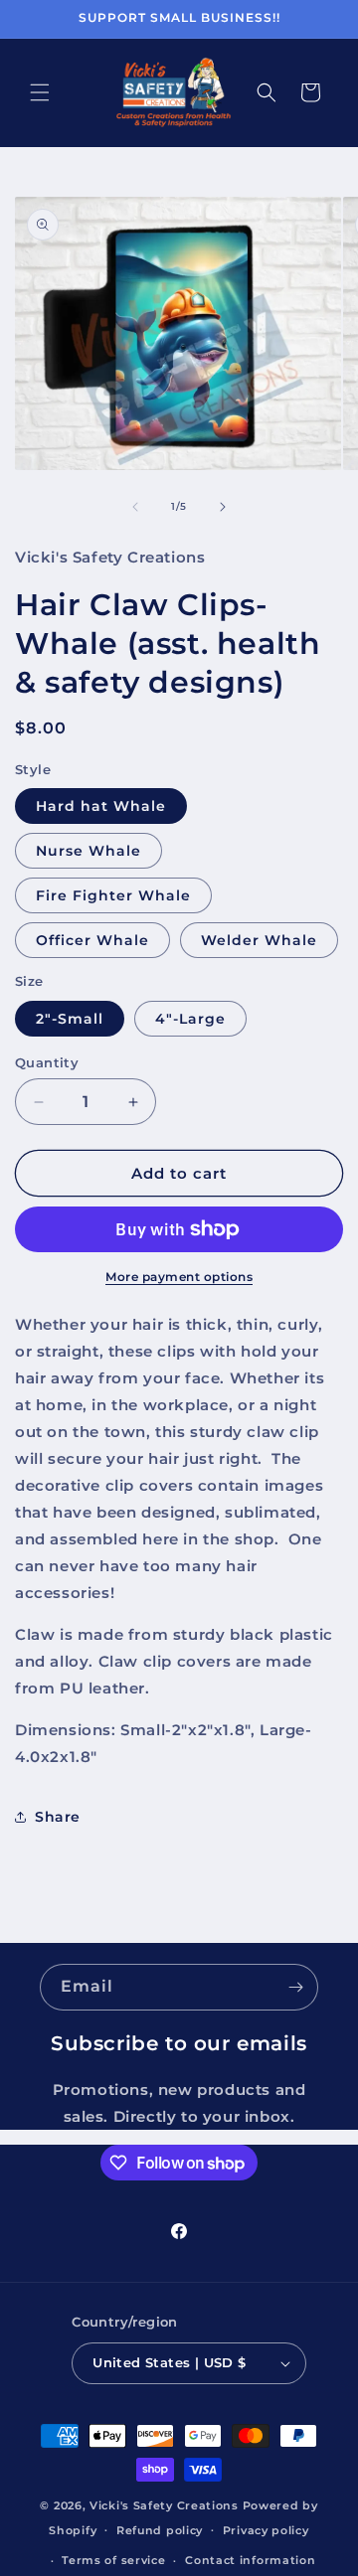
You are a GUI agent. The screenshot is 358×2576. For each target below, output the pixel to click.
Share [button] (58, 1817)
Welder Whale (259, 940)
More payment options (179, 1277)
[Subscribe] (295, 1987)
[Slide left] (135, 507)
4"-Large (190, 1019)
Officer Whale (92, 940)
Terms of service (113, 2560)
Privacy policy (266, 2530)
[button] (40, 92)
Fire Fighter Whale (113, 895)
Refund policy (160, 2530)
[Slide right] (223, 507)
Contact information (250, 2560)
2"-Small (70, 1019)
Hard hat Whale (101, 806)
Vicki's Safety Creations (164, 2505)
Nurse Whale (89, 851)
